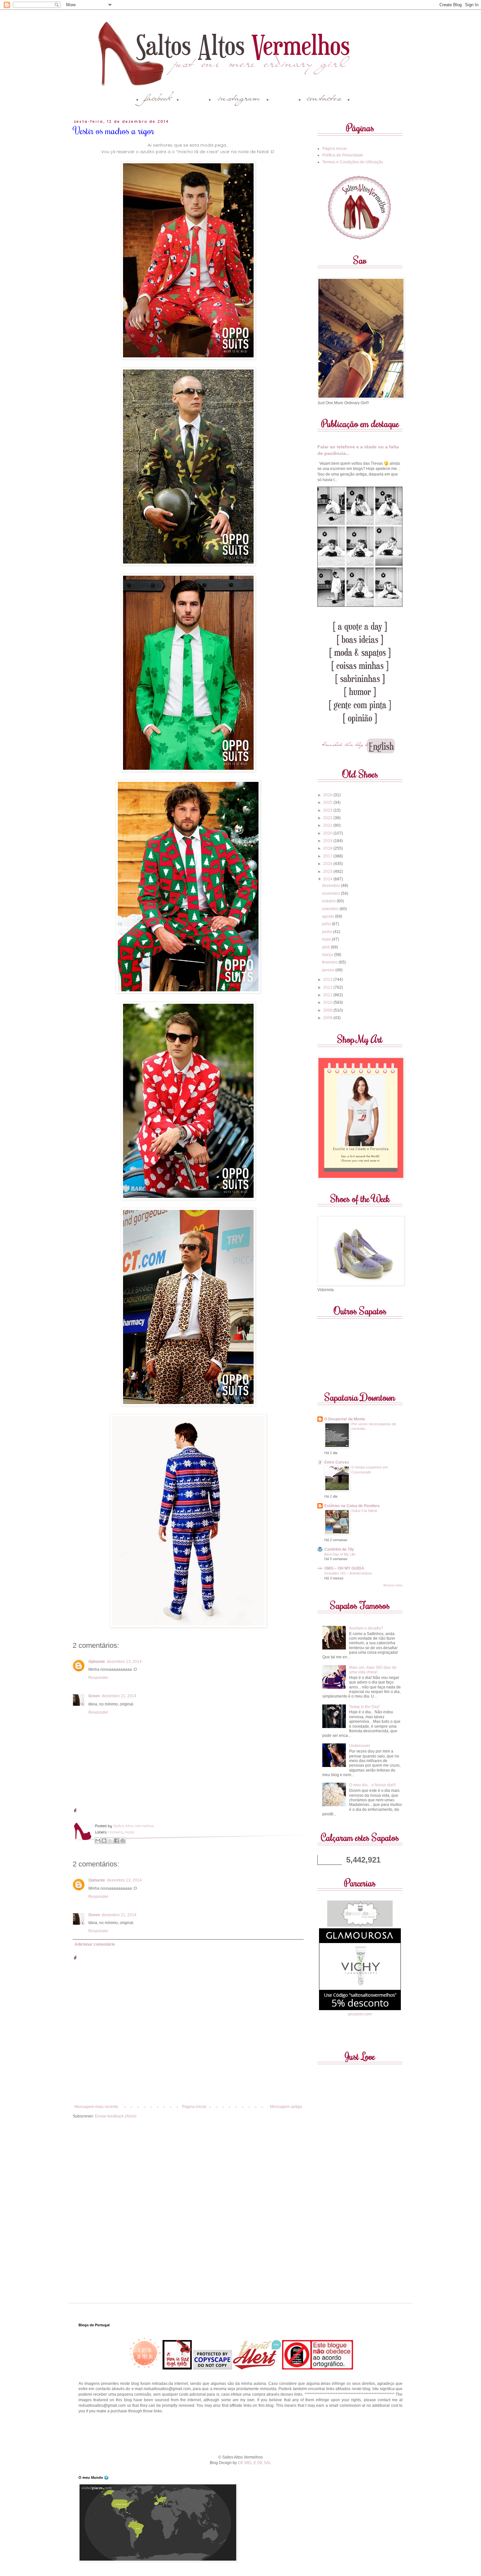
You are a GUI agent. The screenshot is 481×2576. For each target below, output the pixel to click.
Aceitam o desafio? (366, 1628)
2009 (328, 1010)
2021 (328, 825)
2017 (328, 856)
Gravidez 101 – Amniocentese (348, 1573)
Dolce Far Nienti (364, 1511)
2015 (328, 872)
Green (94, 1696)
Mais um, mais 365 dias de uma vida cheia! (373, 1670)
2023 (328, 810)
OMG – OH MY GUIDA (344, 1568)
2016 (328, 864)
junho (328, 932)
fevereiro (330, 962)
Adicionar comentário (95, 1944)
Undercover (360, 1746)
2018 (328, 848)
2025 (328, 802)
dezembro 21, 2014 (119, 1696)
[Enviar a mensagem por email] (98, 1841)
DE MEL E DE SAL (255, 2463)
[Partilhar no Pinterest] (123, 1841)
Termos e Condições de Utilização (353, 162)
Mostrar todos (393, 1585)
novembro (331, 893)
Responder (98, 1678)
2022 (328, 818)
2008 (328, 1018)
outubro (329, 901)
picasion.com (360, 2014)
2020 (328, 833)
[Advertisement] (240, 2433)
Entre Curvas (337, 1462)
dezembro (331, 886)
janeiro (329, 970)
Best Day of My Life (340, 1554)
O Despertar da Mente (345, 1419)
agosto (329, 916)
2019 (328, 841)
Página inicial (194, 2107)
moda (129, 1832)
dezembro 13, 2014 (124, 1662)
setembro (331, 909)
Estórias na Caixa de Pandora (352, 1506)
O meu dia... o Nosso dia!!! (372, 1785)
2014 (328, 879)
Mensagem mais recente (96, 2107)
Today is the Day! (364, 1707)
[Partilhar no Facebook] (116, 1841)
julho (327, 924)
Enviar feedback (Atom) (116, 2116)
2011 (328, 995)
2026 (328, 795)
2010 (328, 1002)
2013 (328, 980)
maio (327, 939)
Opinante (97, 1662)
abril (326, 947)
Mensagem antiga (286, 2107)
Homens (115, 1832)
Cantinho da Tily (339, 1549)
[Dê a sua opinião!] (104, 1841)
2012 (328, 987)
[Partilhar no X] (110, 1841)
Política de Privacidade (343, 155)
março (328, 955)
